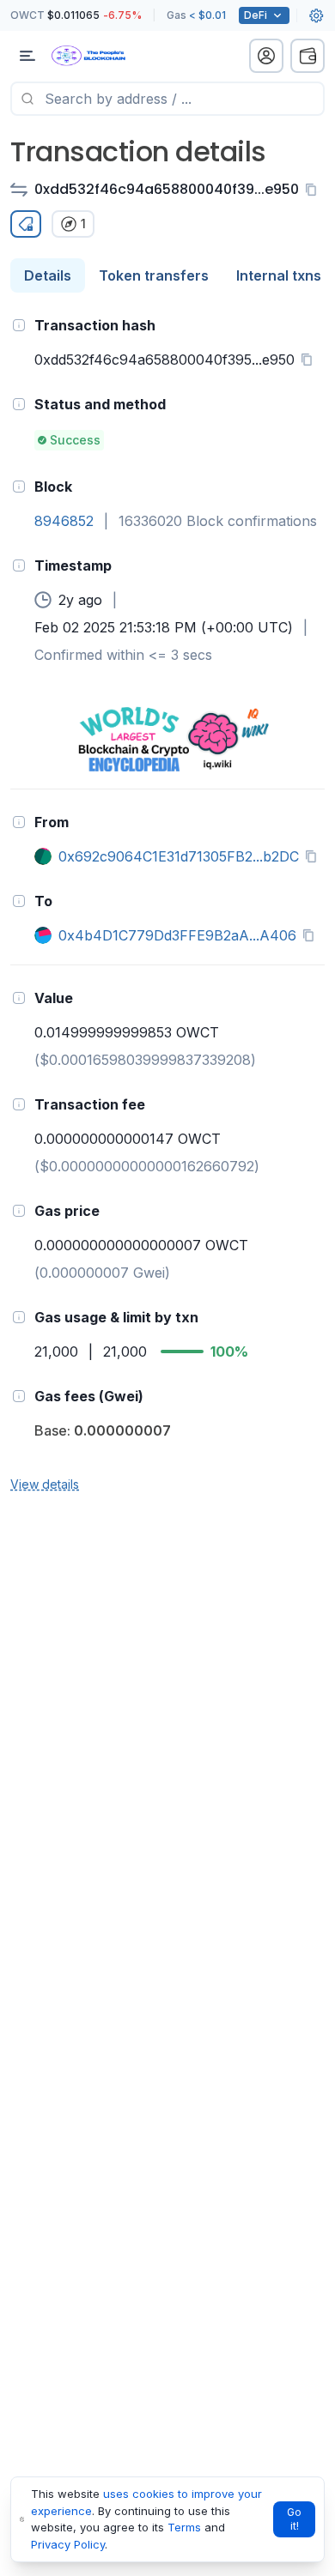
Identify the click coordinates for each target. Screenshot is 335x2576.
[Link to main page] (103, 56)
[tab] (48, 275)
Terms (184, 2527)
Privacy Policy (68, 2544)
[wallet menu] (308, 56)
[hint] (19, 325)
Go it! (294, 2519)
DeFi (256, 15)
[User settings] (316, 15)
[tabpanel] (167, 904)
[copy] (314, 190)
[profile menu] (266, 56)
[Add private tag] (26, 224)
